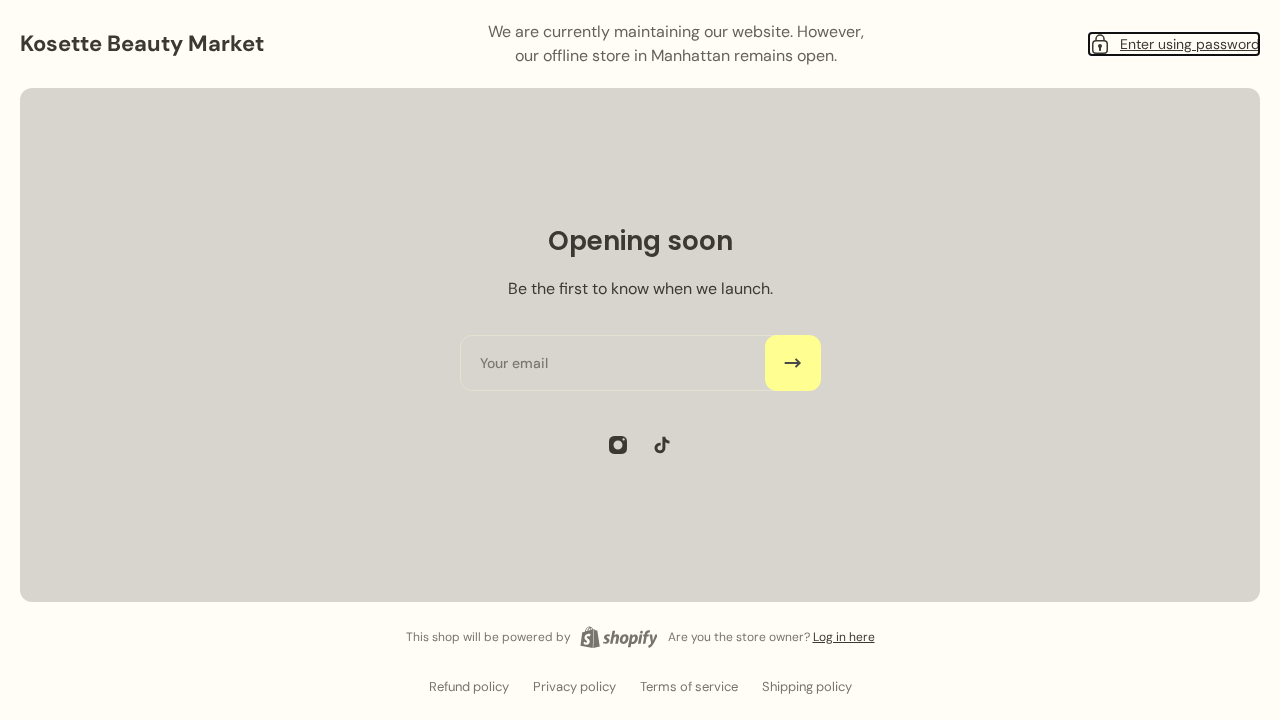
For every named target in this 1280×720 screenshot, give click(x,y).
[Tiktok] (662, 445)
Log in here (844, 637)
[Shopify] (619, 637)
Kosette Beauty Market (142, 43)
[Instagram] (618, 445)
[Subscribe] (793, 363)
